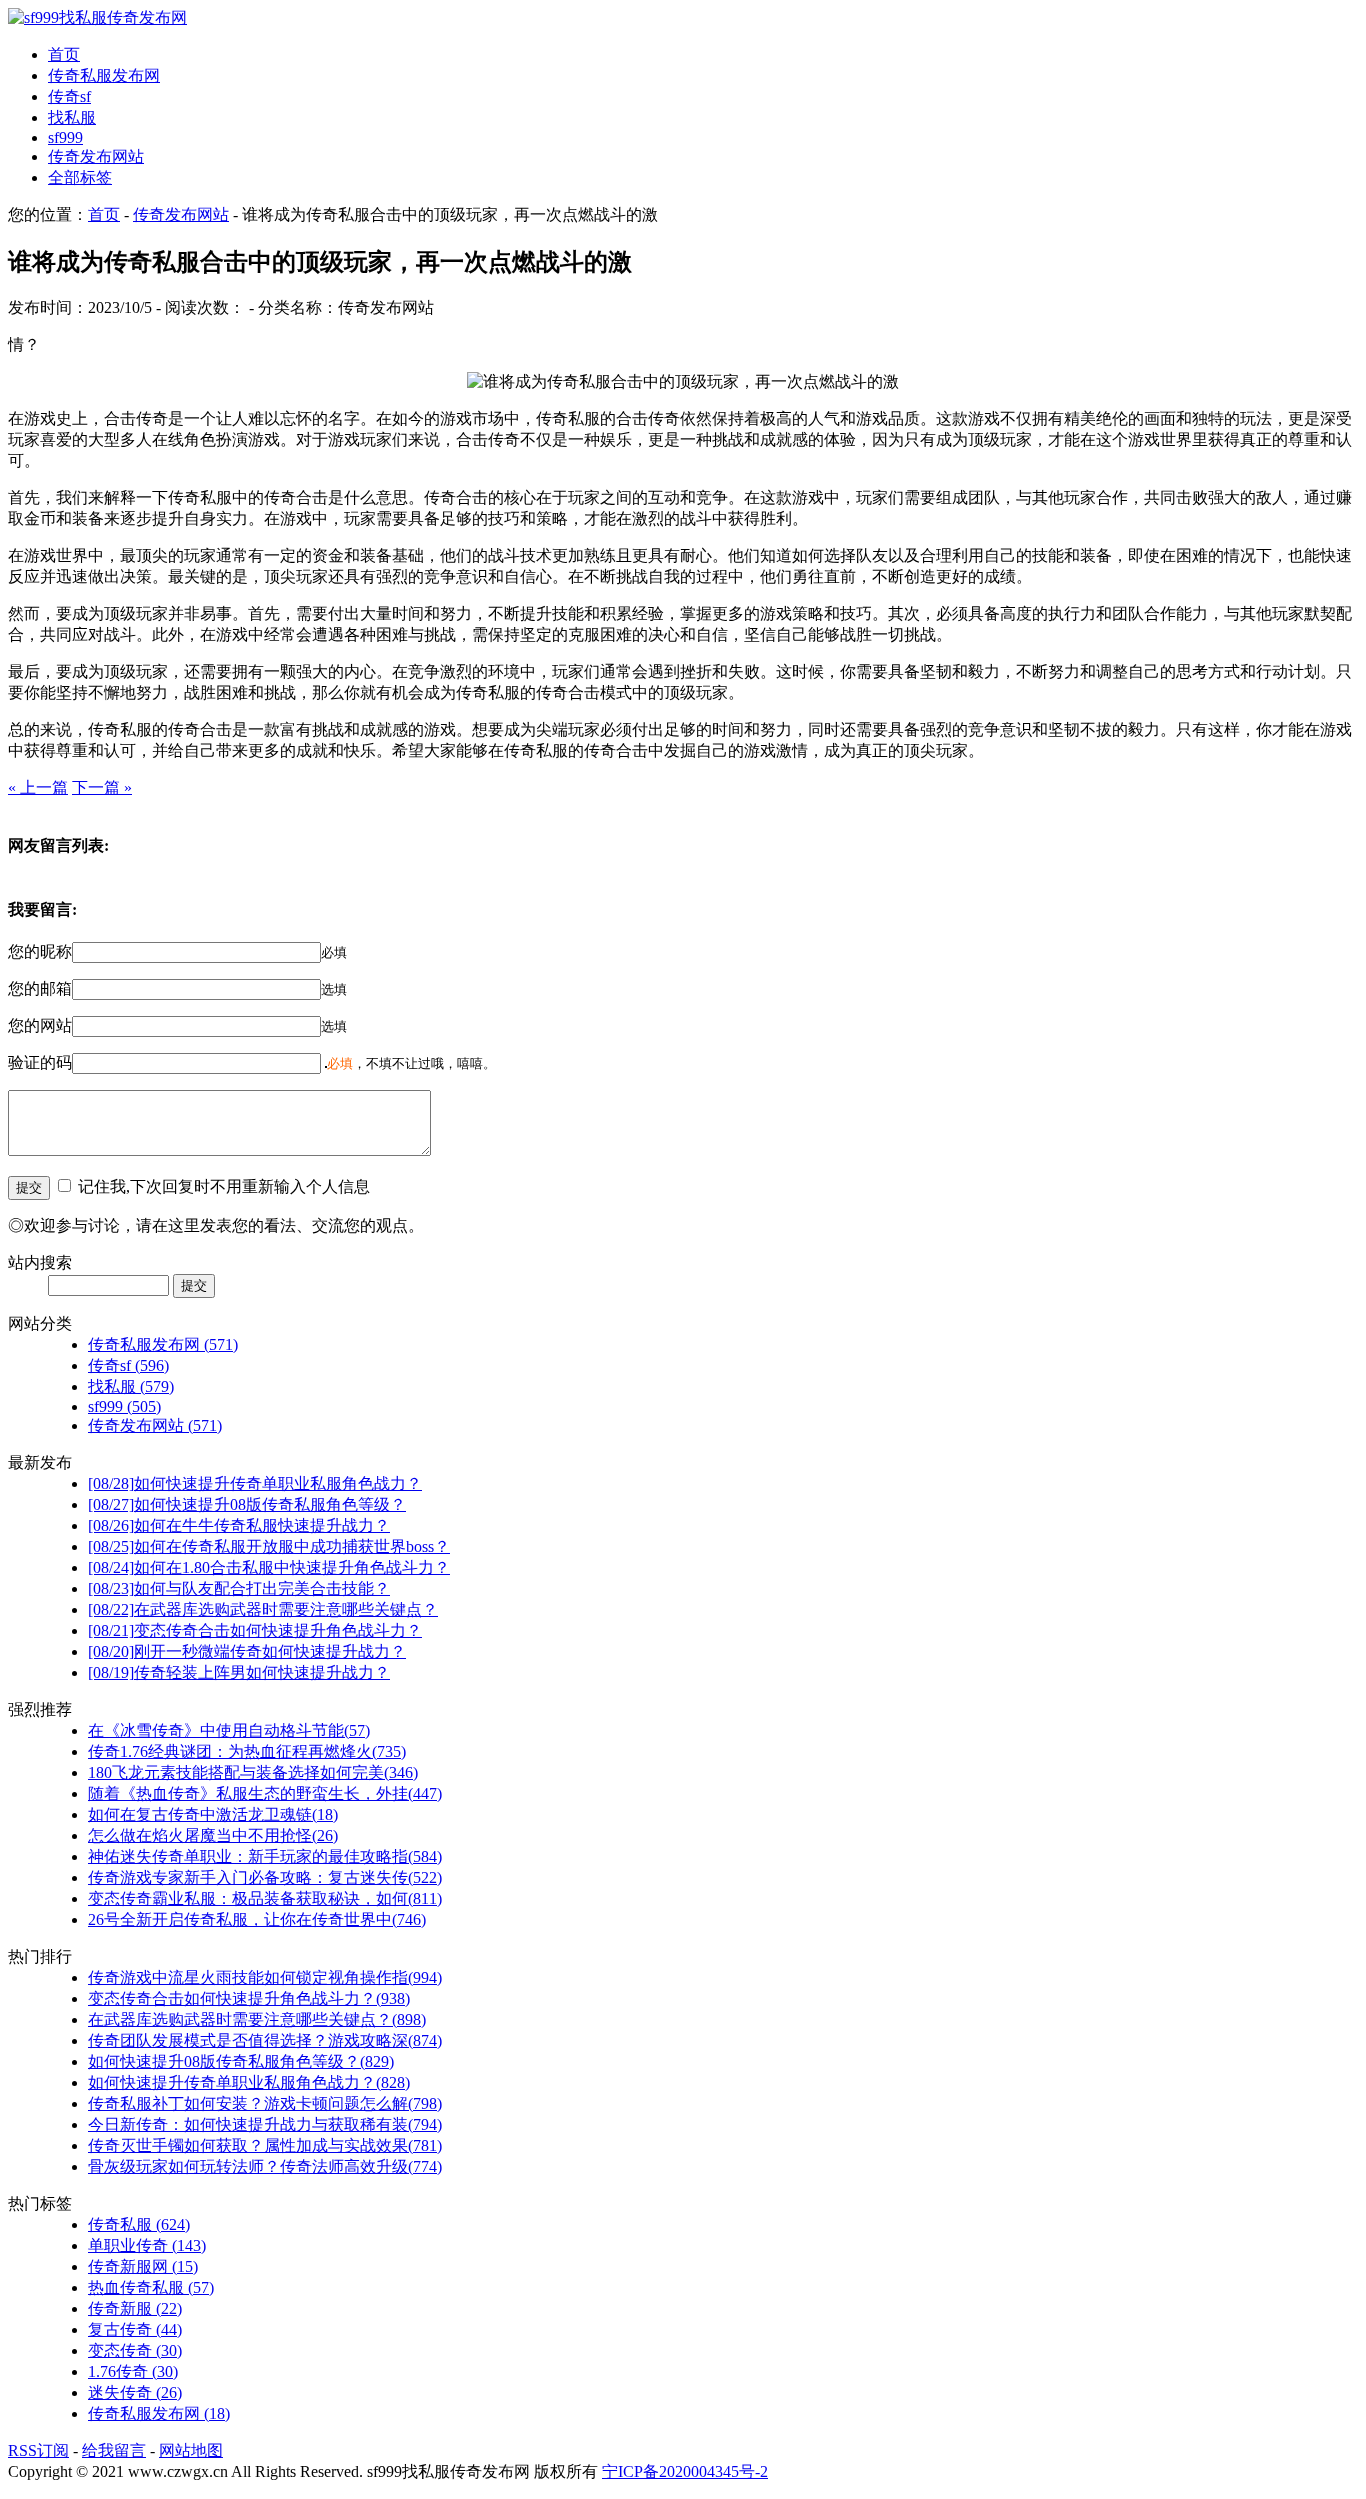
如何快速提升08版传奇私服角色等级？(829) (241, 2061)
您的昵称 (40, 951)
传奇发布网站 (96, 156)
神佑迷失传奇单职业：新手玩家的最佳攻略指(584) (265, 1856)
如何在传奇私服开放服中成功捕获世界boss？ (269, 1546)
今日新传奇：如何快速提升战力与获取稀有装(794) (265, 2124)
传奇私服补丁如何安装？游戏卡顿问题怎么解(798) (265, 2103)
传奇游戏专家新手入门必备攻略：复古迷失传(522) (265, 1877)
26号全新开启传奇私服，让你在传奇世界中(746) (257, 1919)
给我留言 (114, 2450)
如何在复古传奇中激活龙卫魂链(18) (213, 1814)
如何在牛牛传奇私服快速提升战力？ (239, 1525)
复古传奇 (135, 2329)
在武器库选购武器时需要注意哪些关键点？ (263, 1609)
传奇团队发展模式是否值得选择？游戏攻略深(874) (265, 2040)
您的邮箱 (40, 988)
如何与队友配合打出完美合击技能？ (239, 1588)
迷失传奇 (135, 2392)
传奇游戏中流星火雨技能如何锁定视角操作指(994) (265, 1977)
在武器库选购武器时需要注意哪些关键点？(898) (257, 2019)
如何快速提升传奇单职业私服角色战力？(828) (249, 2082)
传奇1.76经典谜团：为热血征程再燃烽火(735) (247, 1751)
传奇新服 (135, 2308)
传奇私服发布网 (104, 75)
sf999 (65, 137)
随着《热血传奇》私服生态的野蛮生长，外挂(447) (265, 1793)
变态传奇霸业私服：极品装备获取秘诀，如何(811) (265, 1898)
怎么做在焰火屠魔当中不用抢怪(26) (213, 1835)
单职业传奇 (147, 2245)
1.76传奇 (133, 2371)
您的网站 (40, 1025)
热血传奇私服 (151, 2287)
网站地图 (191, 2450)
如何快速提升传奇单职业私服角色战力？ (255, 1483)
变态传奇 (135, 2350)
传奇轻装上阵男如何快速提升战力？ (239, 1672)
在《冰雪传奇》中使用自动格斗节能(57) (229, 1730)
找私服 (72, 117)
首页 (64, 54)
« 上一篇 (38, 787)
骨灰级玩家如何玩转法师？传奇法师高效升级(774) (265, 2166)
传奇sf (69, 96)
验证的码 (40, 1062)
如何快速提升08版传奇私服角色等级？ (247, 1504)
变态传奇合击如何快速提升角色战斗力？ (255, 1630)
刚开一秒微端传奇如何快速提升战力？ (247, 1651)
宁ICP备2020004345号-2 (685, 2471)
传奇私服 (139, 2224)
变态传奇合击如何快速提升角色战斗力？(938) (249, 1998)
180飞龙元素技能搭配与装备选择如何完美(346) (253, 1772)
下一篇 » (102, 787)
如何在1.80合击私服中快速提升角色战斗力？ (269, 1567)
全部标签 (80, 177)
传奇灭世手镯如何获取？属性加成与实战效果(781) (265, 2145)
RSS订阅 (38, 2450)
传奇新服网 (143, 2266)
